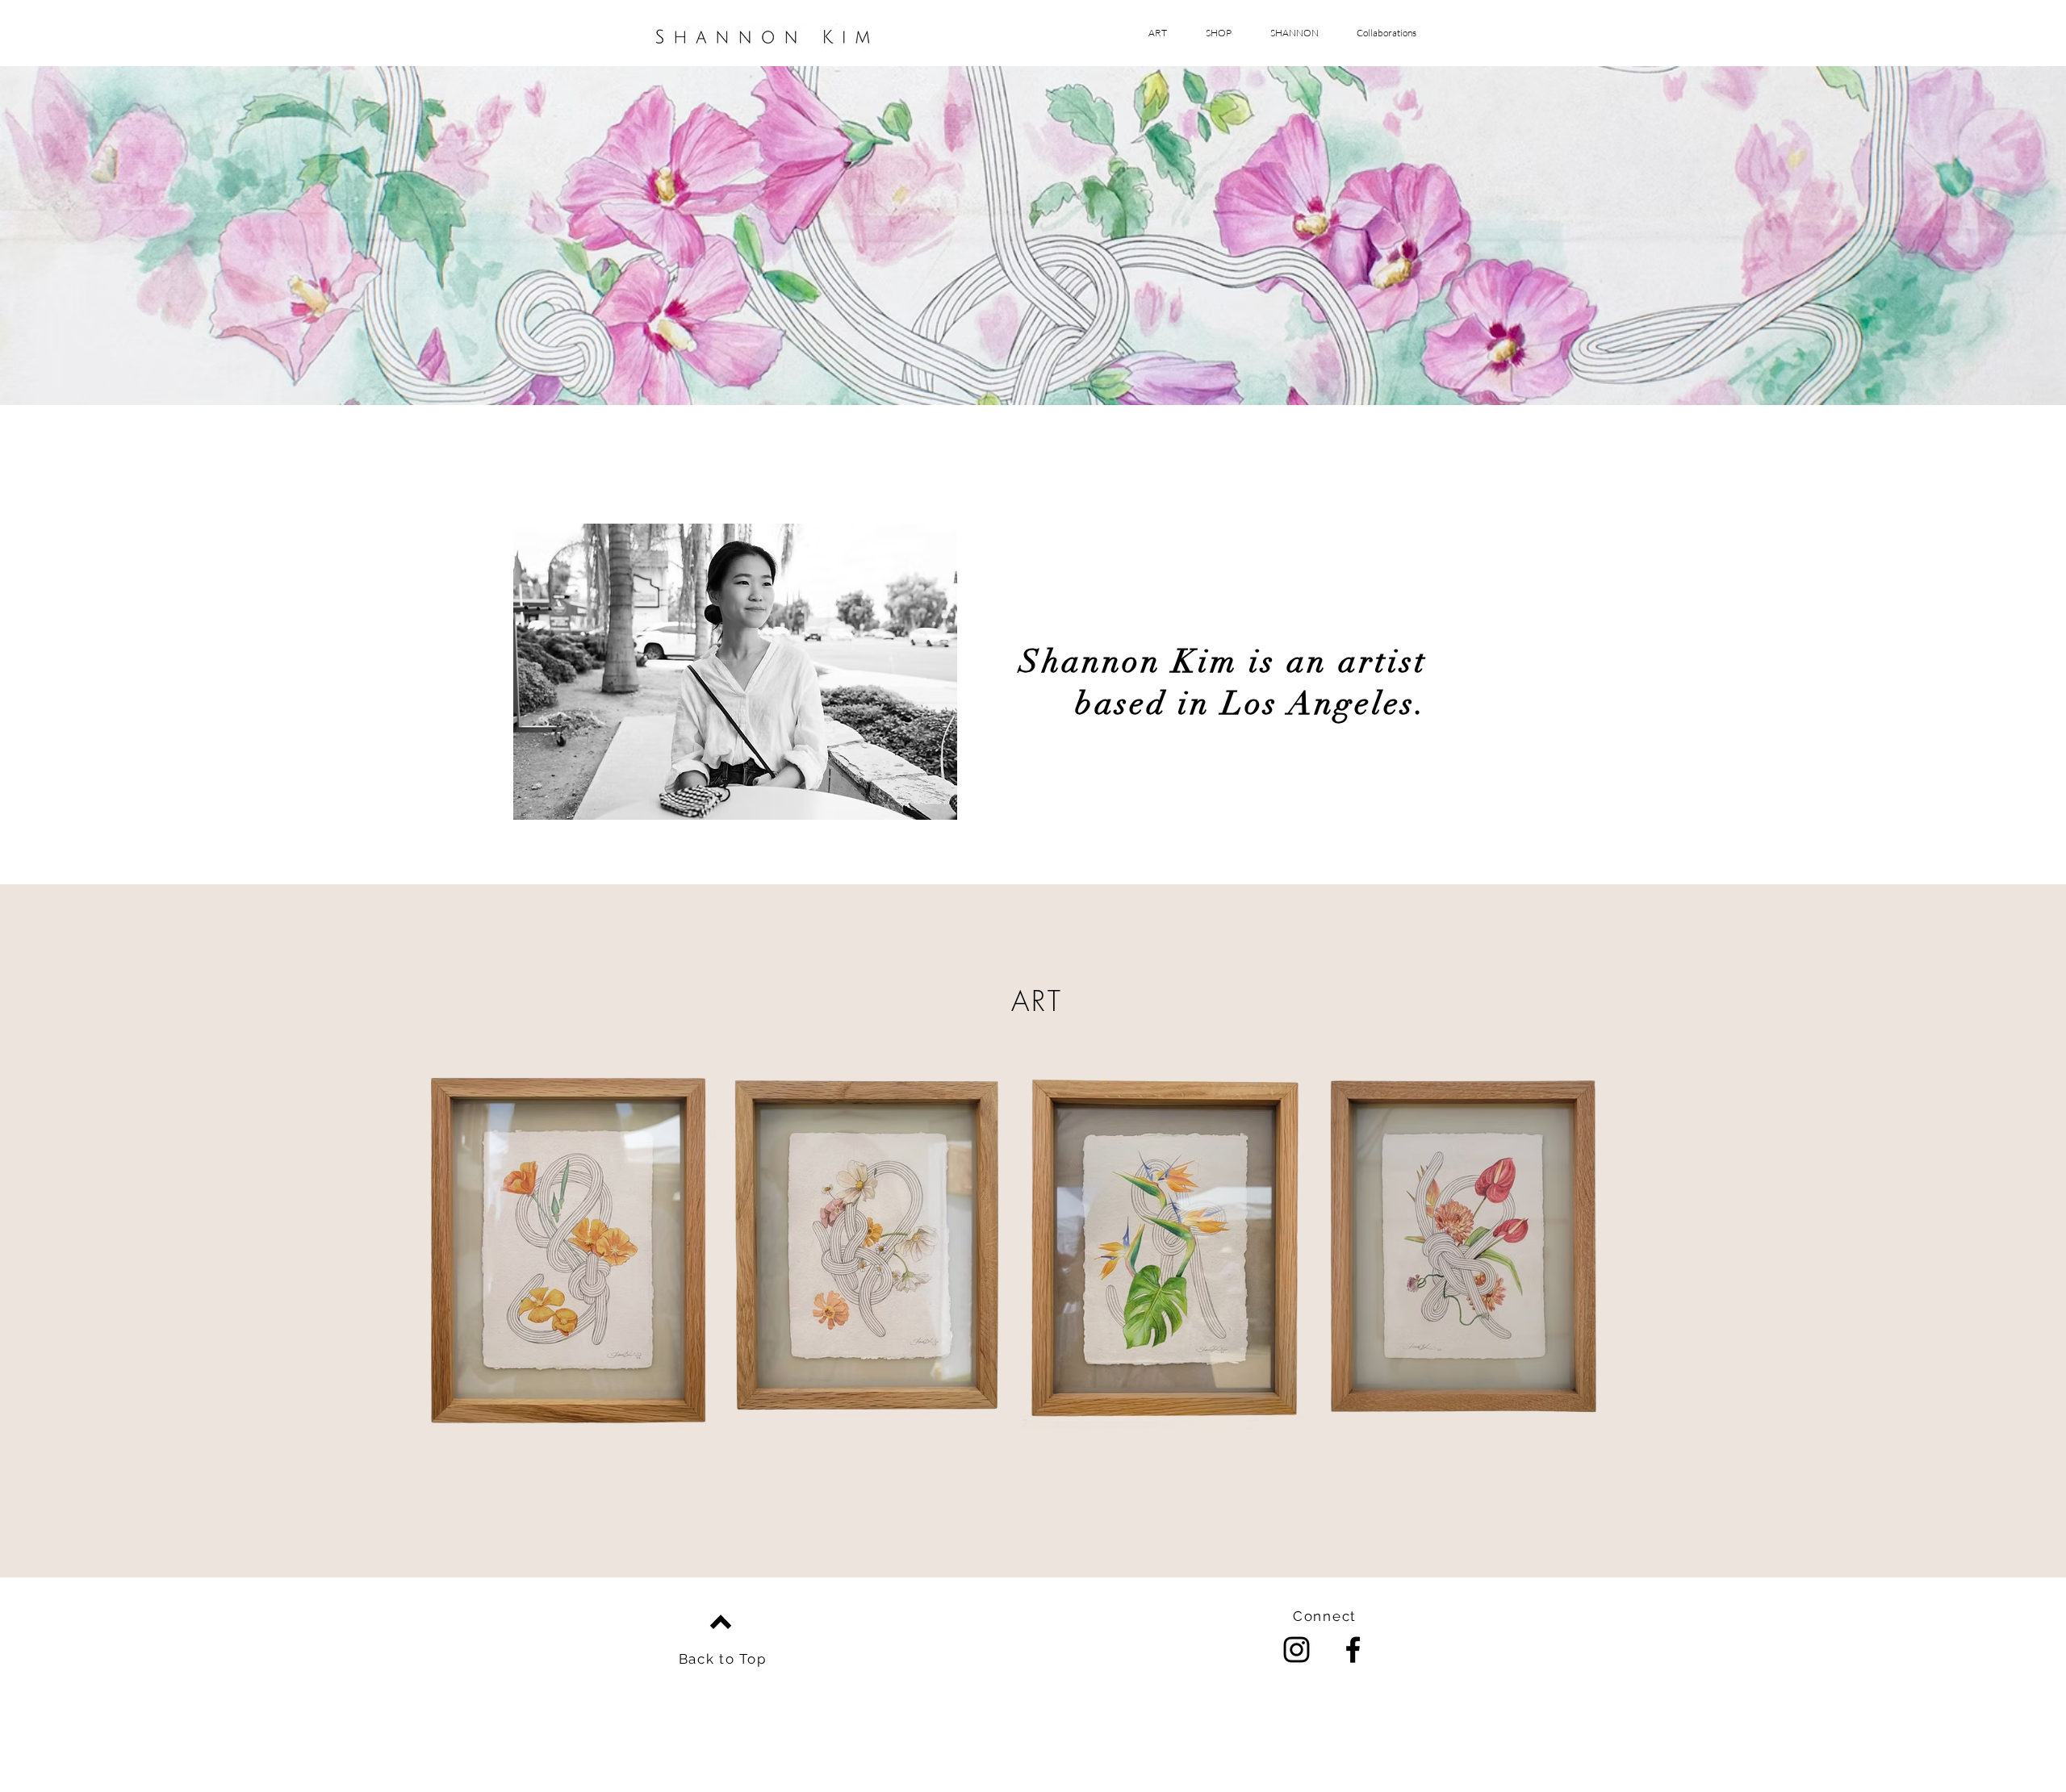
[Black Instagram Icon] (1296, 1650)
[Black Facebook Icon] (1353, 1650)
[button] (1380, 33)
